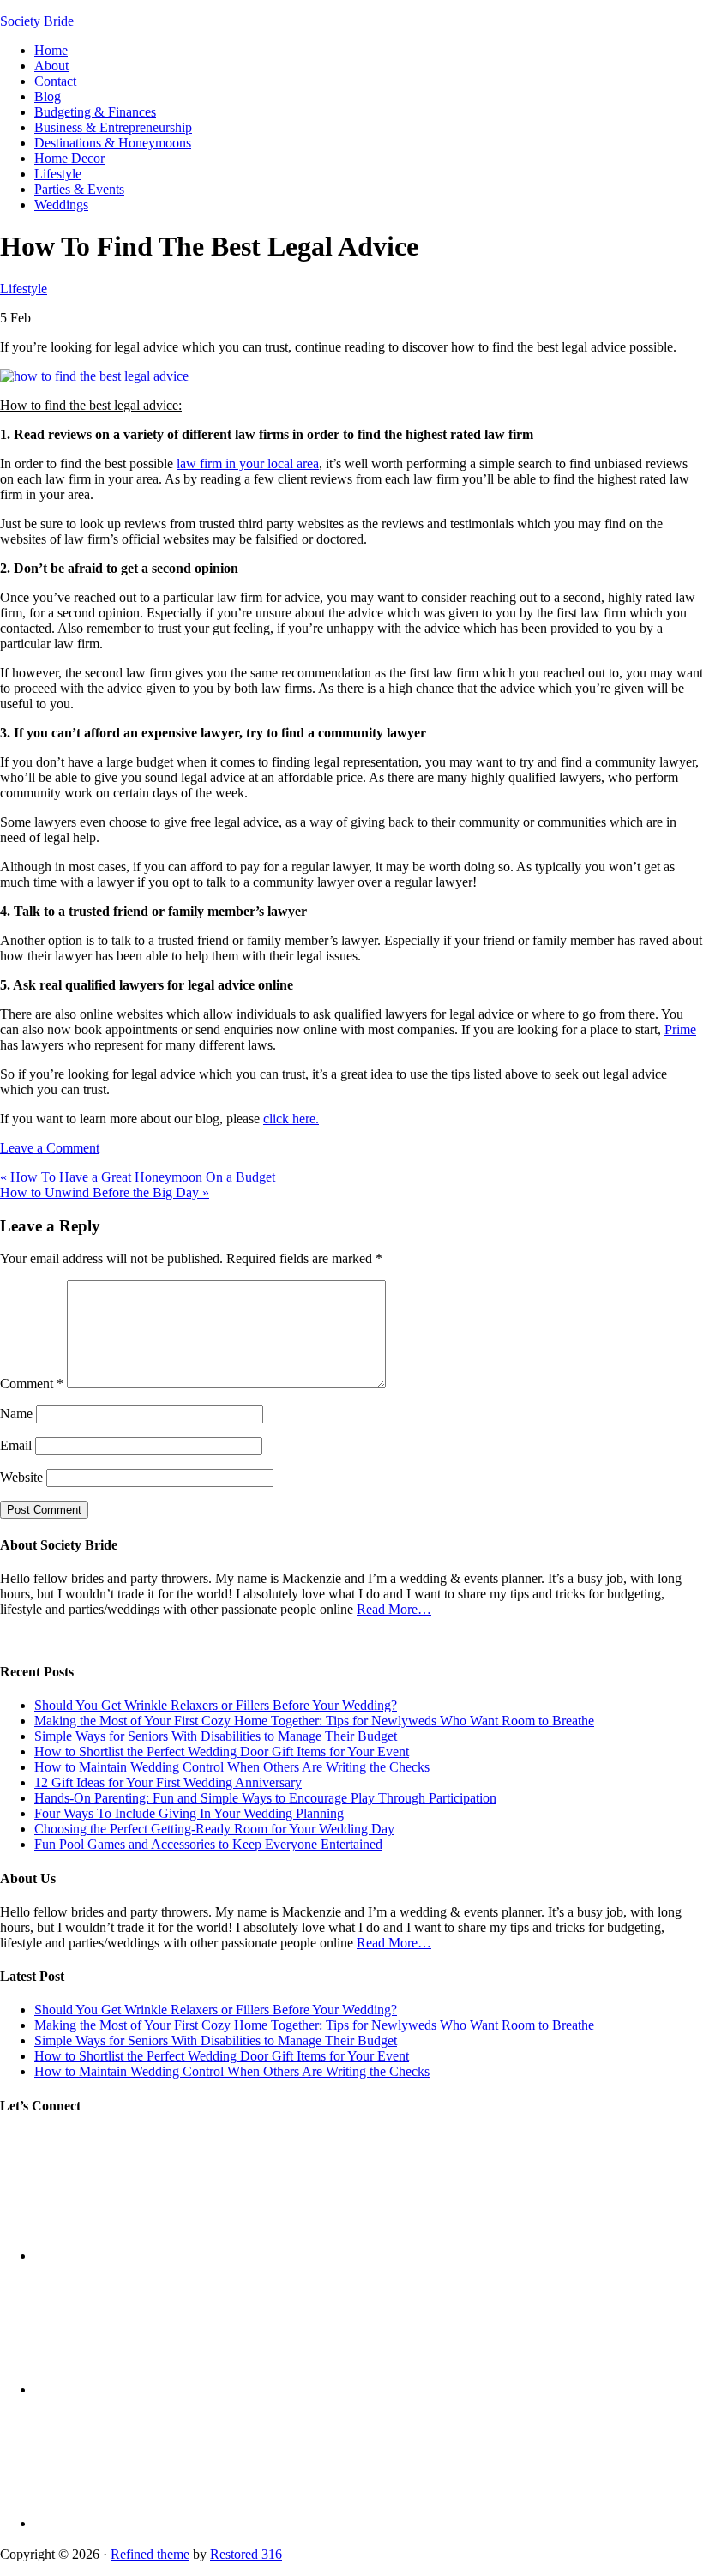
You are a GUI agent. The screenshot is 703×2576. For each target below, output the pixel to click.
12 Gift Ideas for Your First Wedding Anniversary (168, 1782)
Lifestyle (24, 289)
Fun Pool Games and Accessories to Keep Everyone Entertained (208, 1844)
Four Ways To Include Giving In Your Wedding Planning (189, 1813)
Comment (32, 1384)
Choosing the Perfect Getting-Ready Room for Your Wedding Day (214, 1829)
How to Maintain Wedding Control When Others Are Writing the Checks (232, 1767)
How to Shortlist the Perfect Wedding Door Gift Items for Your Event (222, 1751)
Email (16, 1445)
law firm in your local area (248, 463)
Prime (680, 1029)
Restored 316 (246, 2554)
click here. (291, 1119)
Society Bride (37, 21)
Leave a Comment (50, 1148)
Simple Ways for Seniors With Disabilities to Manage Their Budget (216, 1736)
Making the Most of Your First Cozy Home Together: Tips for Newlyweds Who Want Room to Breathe (314, 1721)
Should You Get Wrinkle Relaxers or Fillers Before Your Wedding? (216, 1705)
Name (16, 1414)
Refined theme (150, 2554)
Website (21, 1477)
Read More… (394, 1609)
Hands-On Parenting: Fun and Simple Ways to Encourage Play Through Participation (265, 1798)
